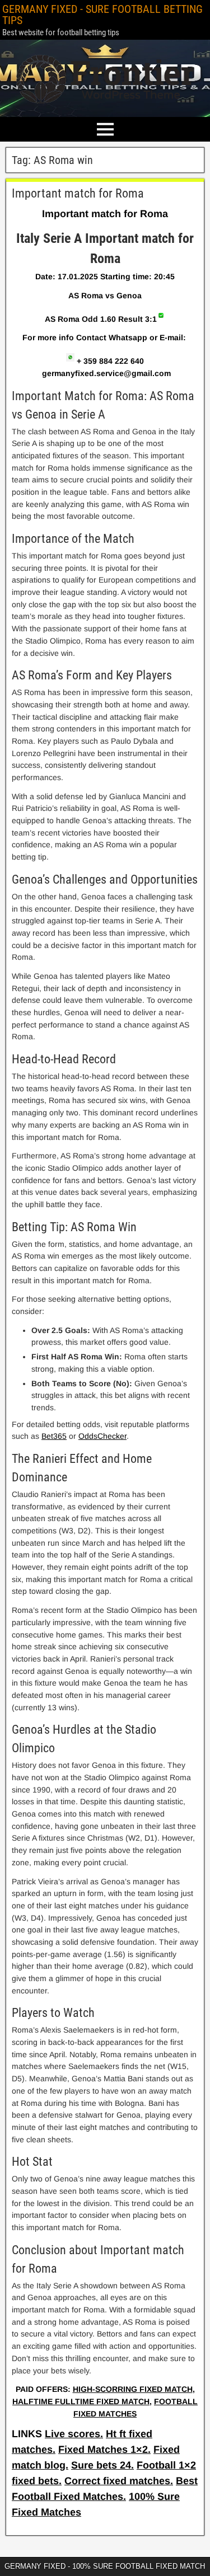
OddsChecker (102, 1436)
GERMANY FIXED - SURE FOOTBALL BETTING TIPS (102, 15)
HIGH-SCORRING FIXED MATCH (133, 2389)
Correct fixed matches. (119, 2481)
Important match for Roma (78, 193)
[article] (105, 1303)
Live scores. (74, 2434)
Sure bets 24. (102, 2465)
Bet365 (54, 1436)
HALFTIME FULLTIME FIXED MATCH (81, 2401)
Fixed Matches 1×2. (104, 2450)
